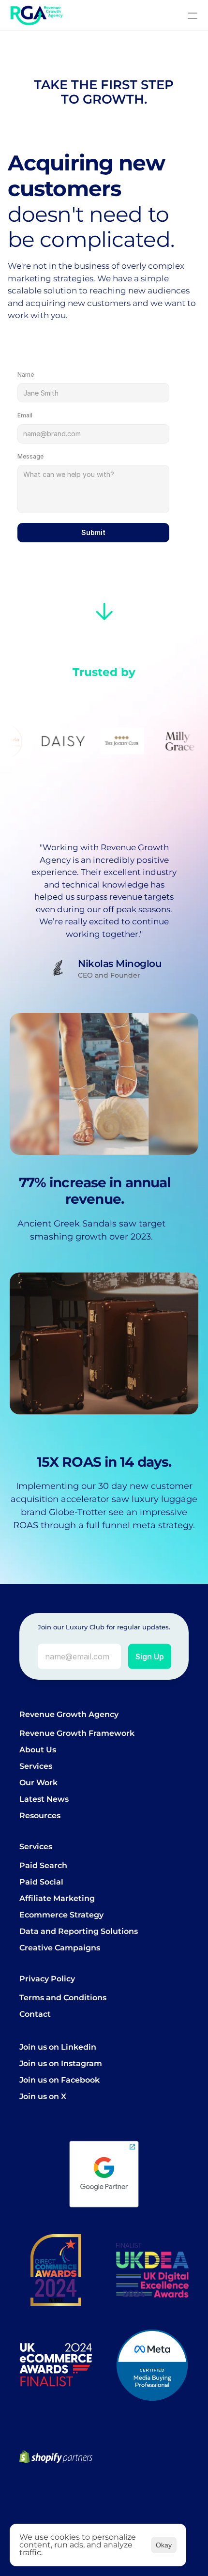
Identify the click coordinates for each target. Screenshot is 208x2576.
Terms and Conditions (63, 1998)
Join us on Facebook (59, 2080)
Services (36, 1766)
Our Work (38, 1783)
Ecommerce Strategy (61, 1915)
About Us (38, 1750)
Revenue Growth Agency (69, 1714)
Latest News (44, 1799)
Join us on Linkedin (58, 2047)
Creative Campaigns (60, 1948)
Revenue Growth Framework (77, 1733)
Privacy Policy (47, 1979)
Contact (35, 2014)
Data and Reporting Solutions (79, 1931)
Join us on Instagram (61, 2063)
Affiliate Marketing (57, 1898)
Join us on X (43, 2096)
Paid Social (41, 1882)
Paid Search (43, 1865)
